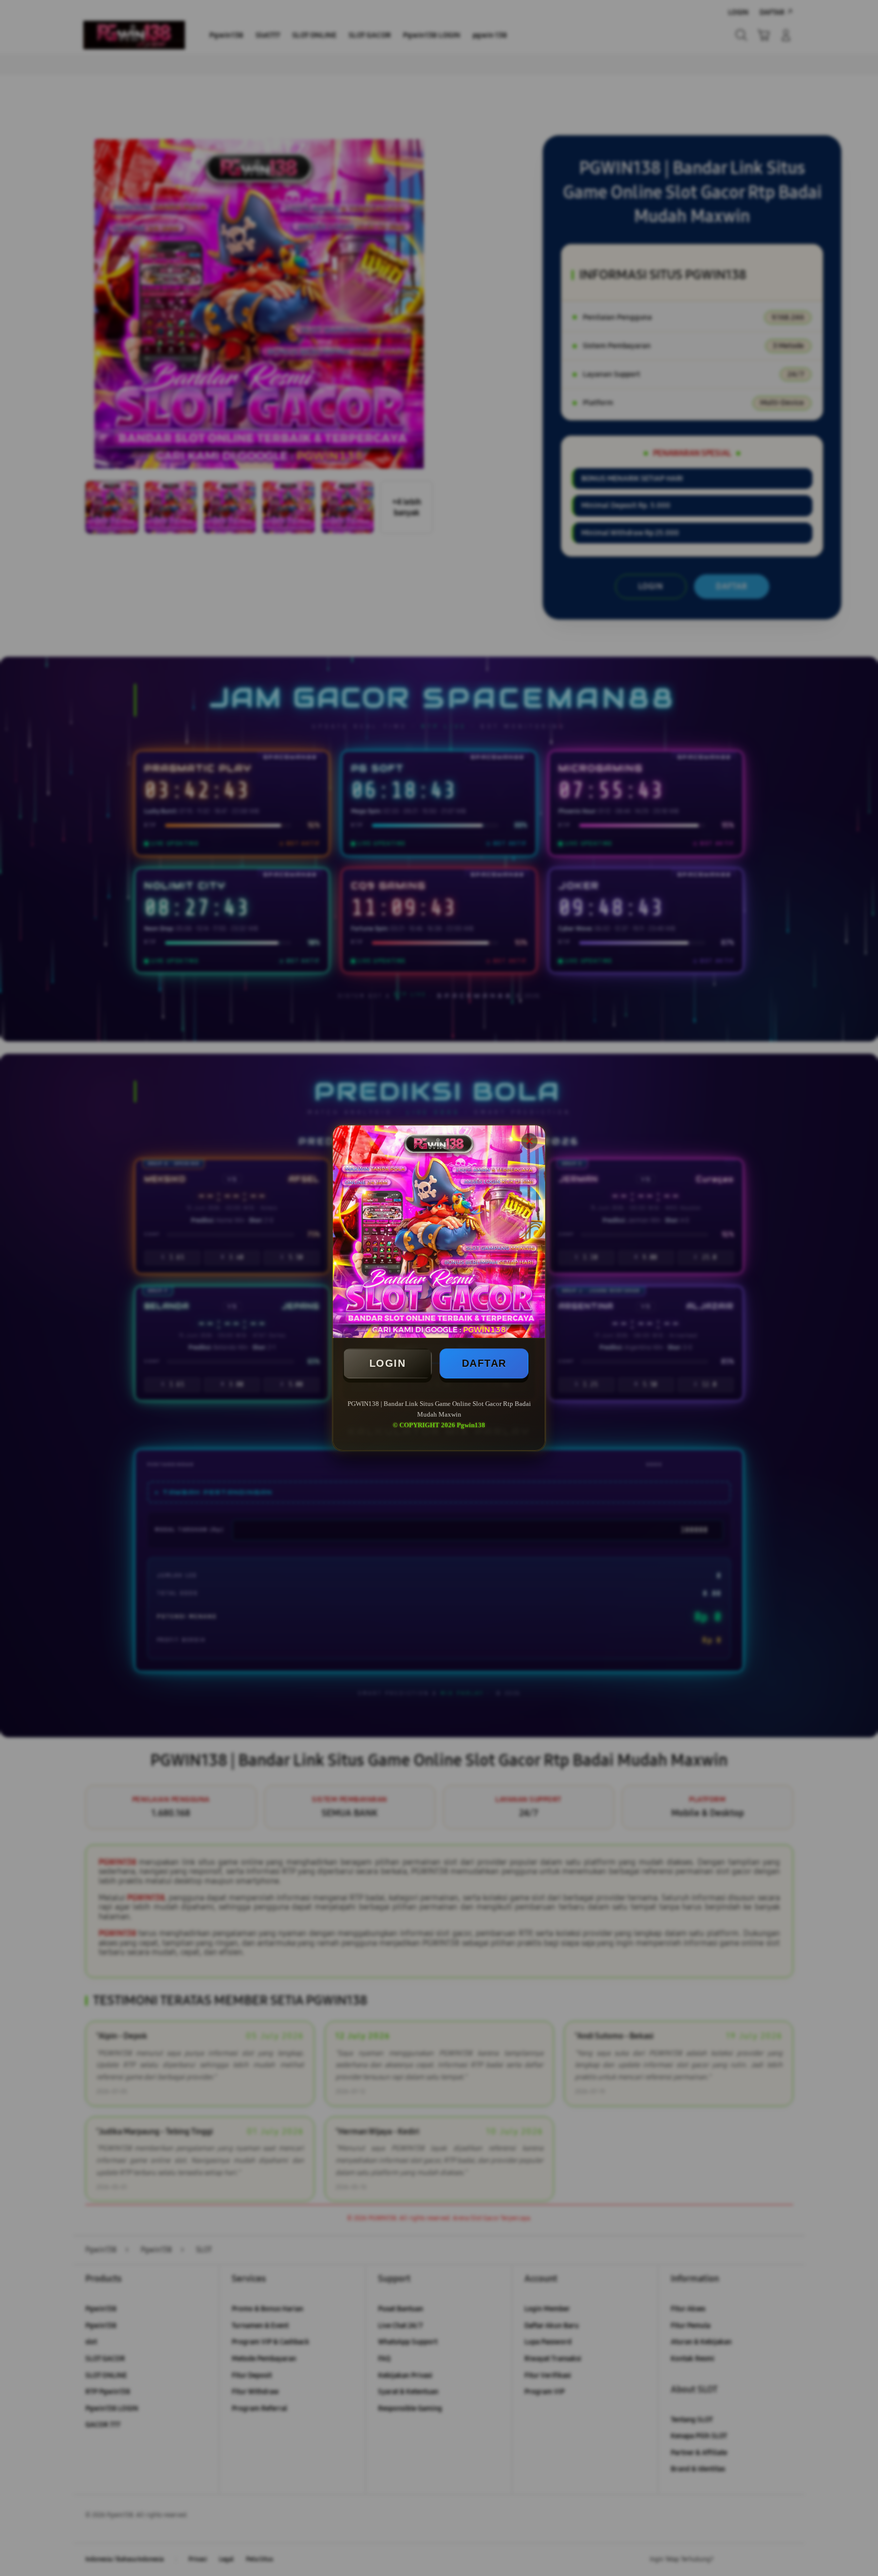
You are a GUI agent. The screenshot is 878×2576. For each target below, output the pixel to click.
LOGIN (388, 1363)
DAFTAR (484, 1363)
